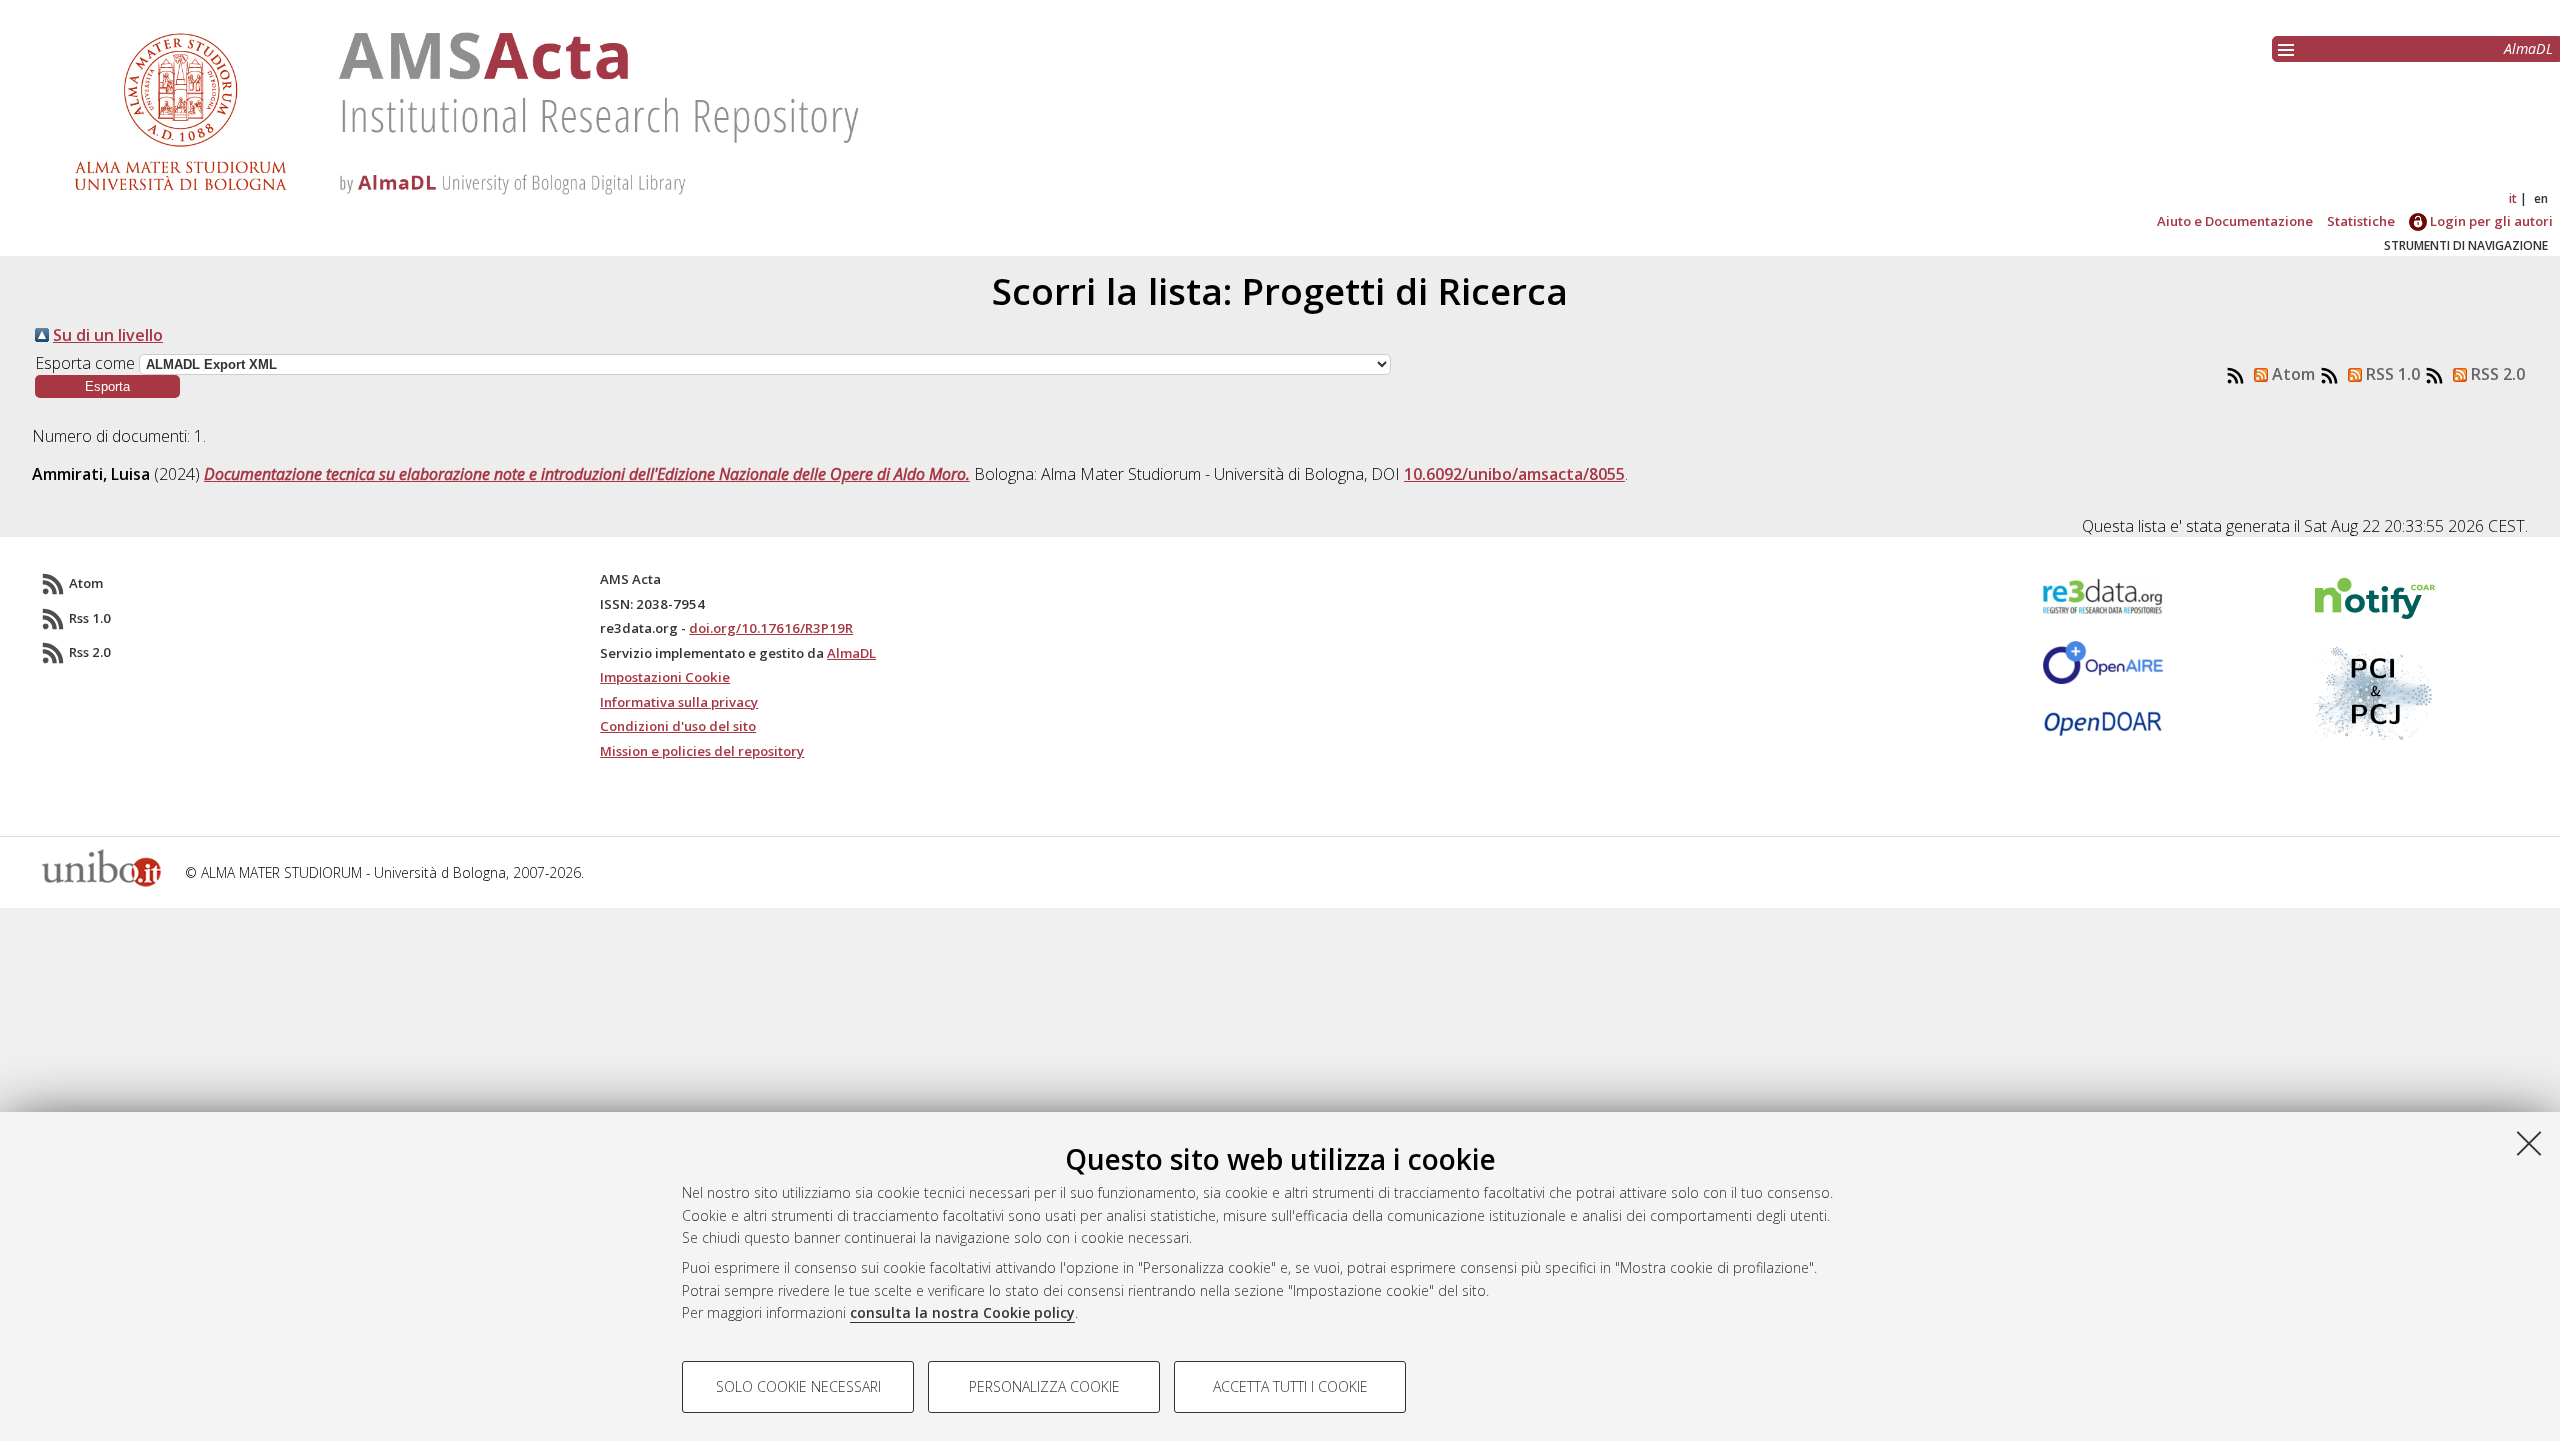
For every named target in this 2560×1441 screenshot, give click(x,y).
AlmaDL (2528, 48)
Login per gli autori (2490, 221)
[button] (107, 386)
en (2541, 198)
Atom (2291, 374)
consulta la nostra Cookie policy (962, 1312)
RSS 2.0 (2496, 374)
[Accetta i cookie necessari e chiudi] (2529, 1143)
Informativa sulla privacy (679, 702)
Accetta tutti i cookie (1290, 1386)
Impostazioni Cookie (665, 677)
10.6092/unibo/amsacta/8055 (1514, 474)
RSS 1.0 (2391, 374)
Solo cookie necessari (798, 1386)
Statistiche (2361, 221)
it (2513, 198)
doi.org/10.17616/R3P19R (771, 628)
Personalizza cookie (1044, 1386)
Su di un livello (108, 335)
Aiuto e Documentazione (2235, 221)
